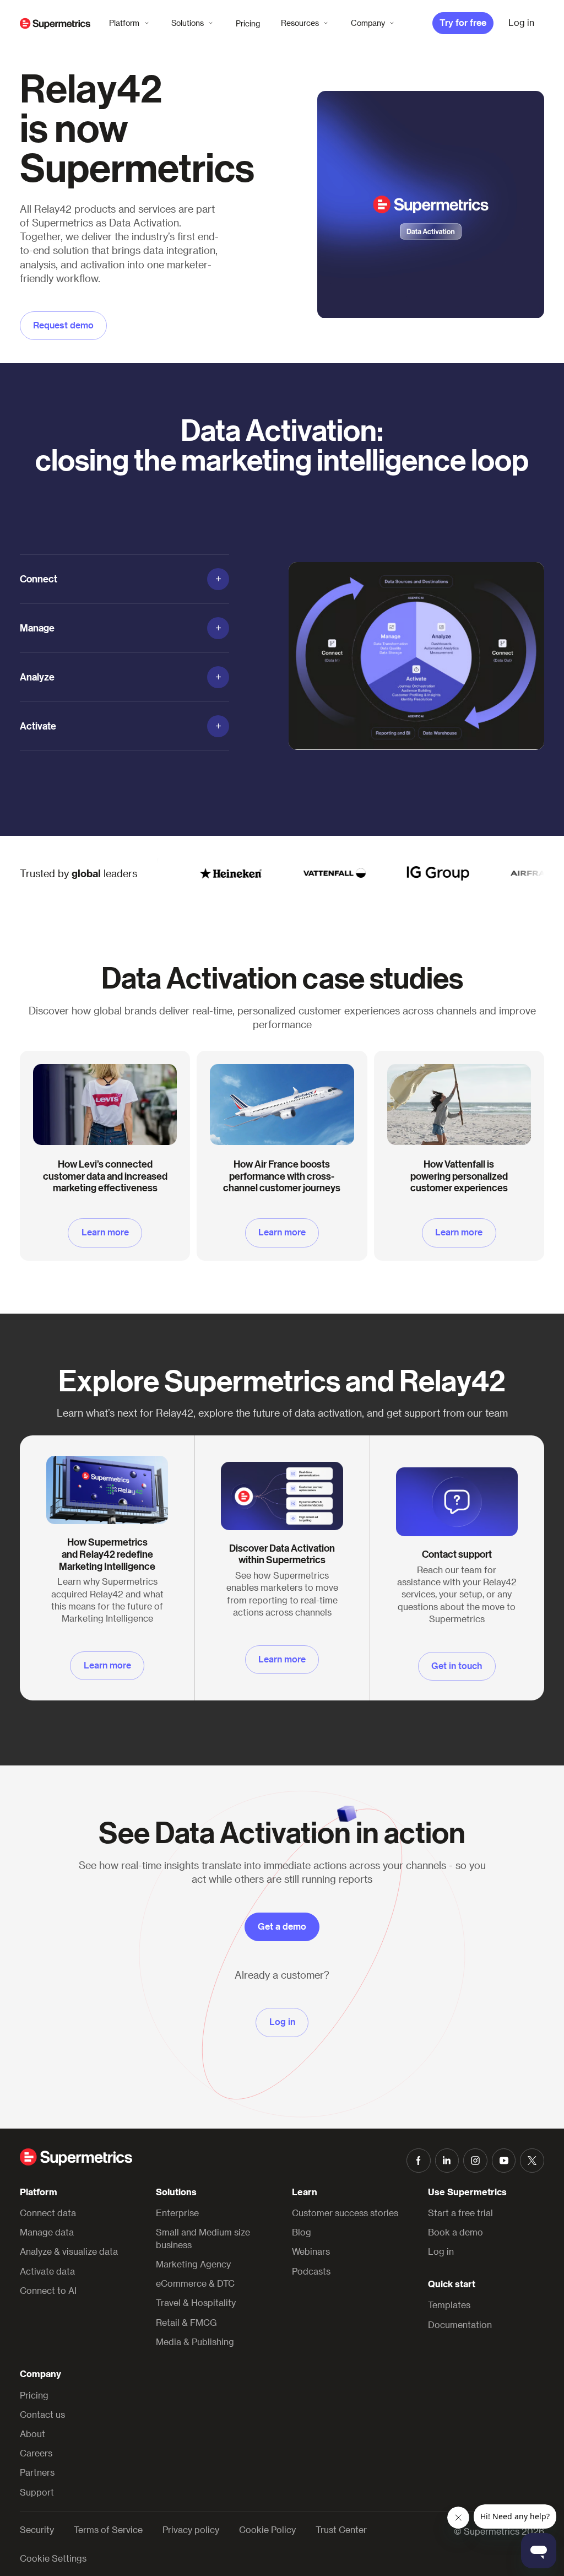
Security (37, 2530)
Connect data (48, 2213)
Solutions (188, 23)
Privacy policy (191, 2530)
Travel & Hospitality (196, 2302)
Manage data (47, 2232)
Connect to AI (48, 2290)
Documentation (460, 2324)
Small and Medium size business (203, 2238)
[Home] (55, 23)
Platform (124, 23)
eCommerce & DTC (195, 2283)
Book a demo (455, 2232)
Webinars (311, 2251)
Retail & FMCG (186, 2322)
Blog (302, 2232)
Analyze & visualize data (69, 2251)
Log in (441, 2251)
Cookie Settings (53, 2558)
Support (37, 2492)
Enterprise (177, 2213)
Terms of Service (108, 2530)
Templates (449, 2305)
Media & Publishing (195, 2342)
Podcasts (311, 2271)
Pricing (248, 23)
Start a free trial (460, 2213)
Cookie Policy (267, 2530)
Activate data (47, 2271)
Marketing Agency (193, 2264)
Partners (37, 2472)
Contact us (42, 2414)
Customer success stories (345, 2213)
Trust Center (341, 2530)
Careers (36, 2453)
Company (368, 23)
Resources (300, 23)
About (32, 2434)
